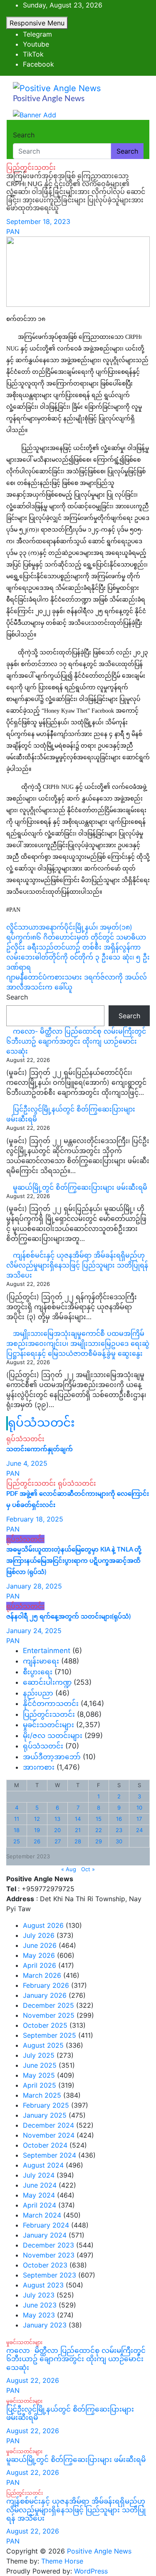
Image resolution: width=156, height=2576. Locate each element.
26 (37, 1841)
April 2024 (40, 2205)
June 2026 (40, 1945)
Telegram (37, 34)
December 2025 (48, 2005)
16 (119, 1819)
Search (24, 135)
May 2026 (39, 1955)
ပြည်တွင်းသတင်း (31, 167)
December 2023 (48, 2245)
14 (78, 1819)
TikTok (33, 54)
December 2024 (48, 2125)
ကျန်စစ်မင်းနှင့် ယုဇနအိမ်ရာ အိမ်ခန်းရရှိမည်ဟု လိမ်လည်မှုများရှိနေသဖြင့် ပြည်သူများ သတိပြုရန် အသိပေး (77, 1265)
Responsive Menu (37, 23)
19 (37, 1830)
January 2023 (45, 2325)
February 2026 (46, 1985)
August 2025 (43, 2045)
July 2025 (39, 2055)
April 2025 (40, 2085)
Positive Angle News (49, 99)
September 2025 (50, 2035)
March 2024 (42, 2215)
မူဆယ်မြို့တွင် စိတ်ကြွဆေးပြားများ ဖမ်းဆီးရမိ (80, 1187)
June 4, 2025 (27, 1463)
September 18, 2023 (38, 221)
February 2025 (46, 2105)
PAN (13, 231)
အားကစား (39, 1767)
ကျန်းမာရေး (41, 1661)
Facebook (38, 64)
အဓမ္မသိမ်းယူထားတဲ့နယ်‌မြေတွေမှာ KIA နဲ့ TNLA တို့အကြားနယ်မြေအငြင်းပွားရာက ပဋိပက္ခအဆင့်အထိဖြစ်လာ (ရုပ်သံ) (74, 1561)
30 (119, 1841)
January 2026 (45, 1995)
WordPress (91, 2571)
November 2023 (49, 2255)
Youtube (36, 44)
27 (58, 1841)
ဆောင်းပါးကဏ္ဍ (47, 1682)
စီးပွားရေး (38, 1672)
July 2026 (39, 1935)
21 (78, 1830)
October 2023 (45, 2265)
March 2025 (42, 2095)
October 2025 (45, 2025)
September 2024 (50, 2155)
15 (99, 1819)
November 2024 (49, 2135)
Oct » (88, 1869)
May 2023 (39, 2315)
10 (139, 1808)
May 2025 (39, 2075)
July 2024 (39, 2175)
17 (139, 1819)
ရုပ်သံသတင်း (41, 1423)
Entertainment (47, 1651)
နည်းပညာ (38, 1693)
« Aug (69, 1869)
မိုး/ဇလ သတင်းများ (53, 1736)
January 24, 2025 (34, 1631)
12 (37, 1819)
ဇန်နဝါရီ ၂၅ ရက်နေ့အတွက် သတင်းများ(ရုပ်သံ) (68, 1617)
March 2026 (42, 1975)
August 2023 (43, 2285)
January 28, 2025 (34, 1586)
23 (119, 1830)
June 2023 (40, 2305)
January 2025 (45, 2115)
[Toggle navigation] (18, 127)
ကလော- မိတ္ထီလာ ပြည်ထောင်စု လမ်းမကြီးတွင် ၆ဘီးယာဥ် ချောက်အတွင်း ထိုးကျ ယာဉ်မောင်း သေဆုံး (76, 1041)
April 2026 (40, 1965)
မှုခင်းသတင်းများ (48, 1725)
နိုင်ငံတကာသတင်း (51, 1703)
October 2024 (45, 2145)
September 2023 (50, 2275)
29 (99, 1841)
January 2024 (45, 2235)
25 (17, 1841)
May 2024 (39, 2195)
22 (99, 1830)
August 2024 (43, 2165)
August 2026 (43, 1925)
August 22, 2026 (33, 2380)
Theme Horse (62, 2561)
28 (78, 1841)
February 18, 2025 (35, 1519)
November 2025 (49, 2015)
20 (57, 1830)
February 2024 (46, 2225)
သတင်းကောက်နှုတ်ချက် (40, 1449)
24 (139, 1830)
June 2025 (40, 2065)
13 (57, 1819)
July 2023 (39, 2295)
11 (17, 1819)
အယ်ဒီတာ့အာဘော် (52, 1757)
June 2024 (40, 2185)
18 (17, 1830)
